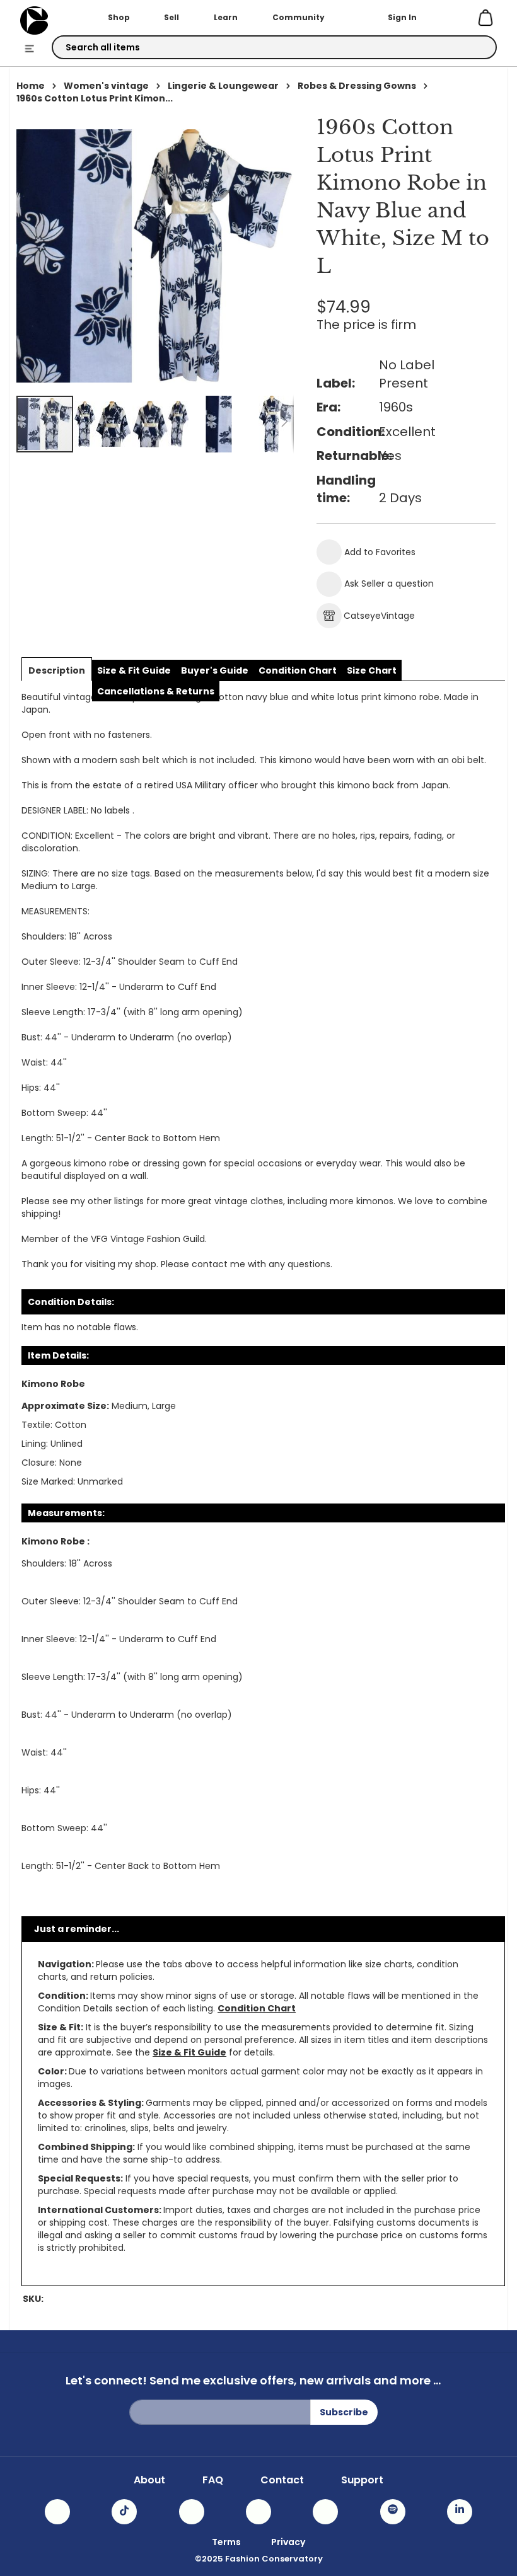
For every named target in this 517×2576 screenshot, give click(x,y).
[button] (103, 424)
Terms (226, 2542)
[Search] (476, 48)
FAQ (213, 2480)
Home (31, 86)
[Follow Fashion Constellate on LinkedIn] (460, 2512)
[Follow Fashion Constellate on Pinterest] (325, 2512)
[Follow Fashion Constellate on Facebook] (192, 2512)
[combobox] (274, 47)
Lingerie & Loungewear (223, 86)
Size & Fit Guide (189, 2052)
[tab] (57, 670)
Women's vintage (106, 86)
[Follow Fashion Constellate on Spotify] (393, 2512)
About (149, 2480)
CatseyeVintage (379, 616)
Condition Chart (257, 2008)
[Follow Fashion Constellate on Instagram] (57, 2512)
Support (362, 2480)
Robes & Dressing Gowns (357, 86)
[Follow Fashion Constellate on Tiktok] (124, 2512)
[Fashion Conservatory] (34, 20)
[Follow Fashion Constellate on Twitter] (258, 2512)
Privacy (288, 2542)
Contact (282, 2480)
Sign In (402, 17)
